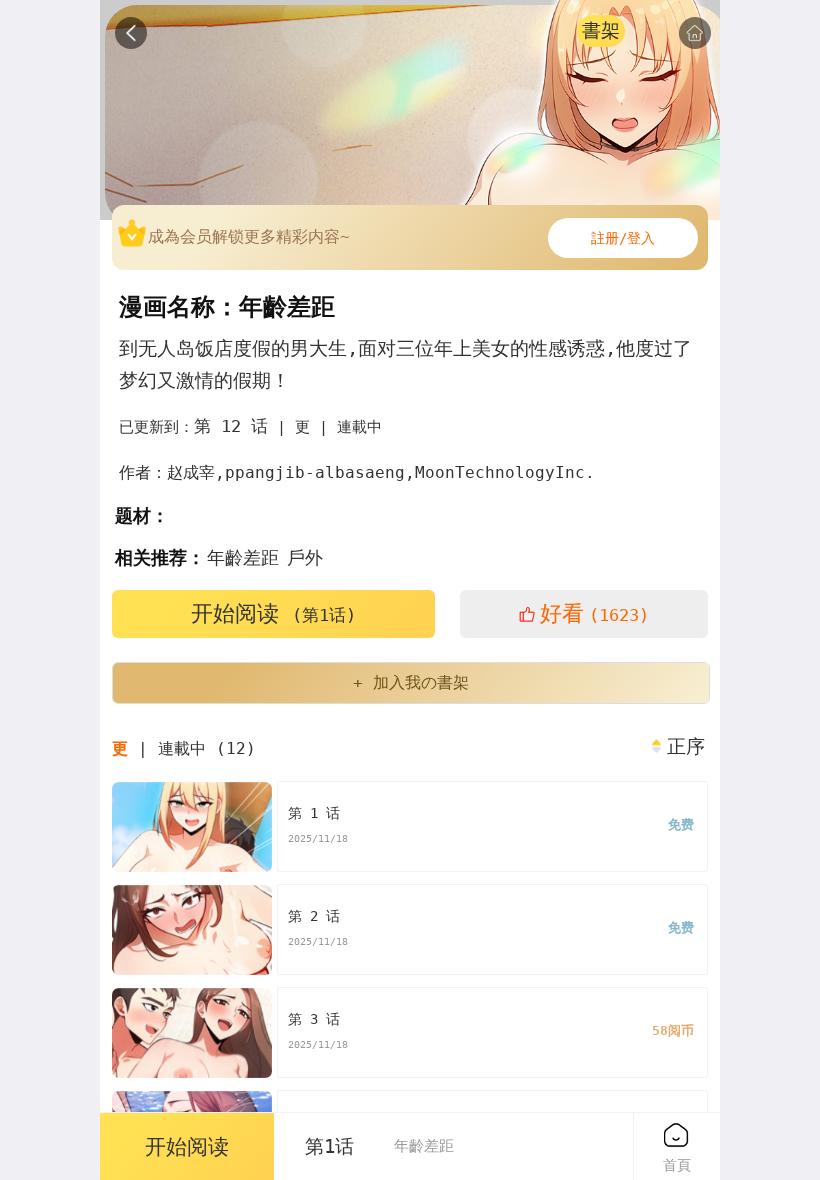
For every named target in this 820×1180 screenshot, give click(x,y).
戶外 (305, 557)
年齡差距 (243, 557)
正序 (686, 747)
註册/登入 (623, 238)
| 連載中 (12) (184, 748)
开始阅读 (273, 613)
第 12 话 (231, 426)
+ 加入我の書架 (411, 682)
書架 (601, 30)
